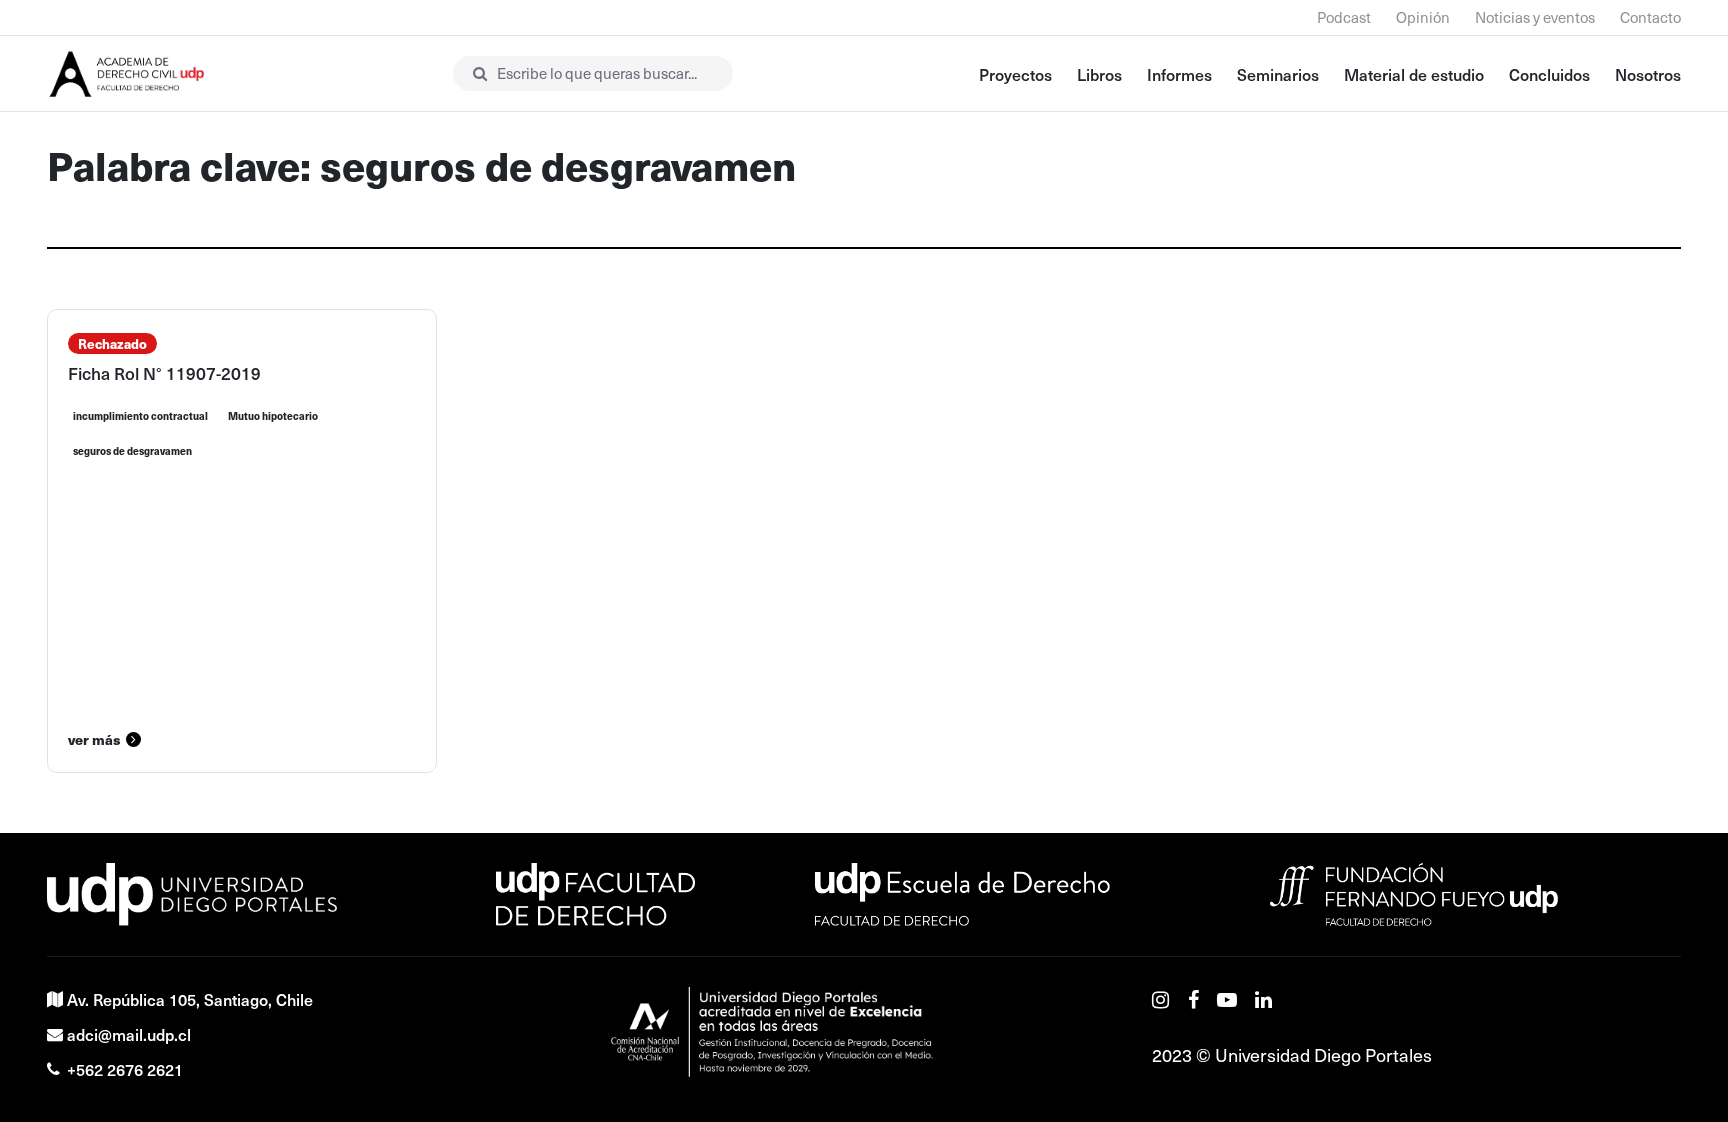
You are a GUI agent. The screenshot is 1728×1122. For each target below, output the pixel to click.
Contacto (1650, 17)
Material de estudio (1414, 74)
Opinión (1423, 17)
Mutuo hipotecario (273, 415)
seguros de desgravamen (132, 450)
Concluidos (1549, 74)
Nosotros (1648, 74)
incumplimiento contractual (140, 415)
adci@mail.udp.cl (129, 1034)
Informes (1179, 74)
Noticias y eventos (1535, 17)
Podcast (1344, 17)
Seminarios (1278, 74)
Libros (1099, 74)
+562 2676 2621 (125, 1069)
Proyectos (1015, 74)
